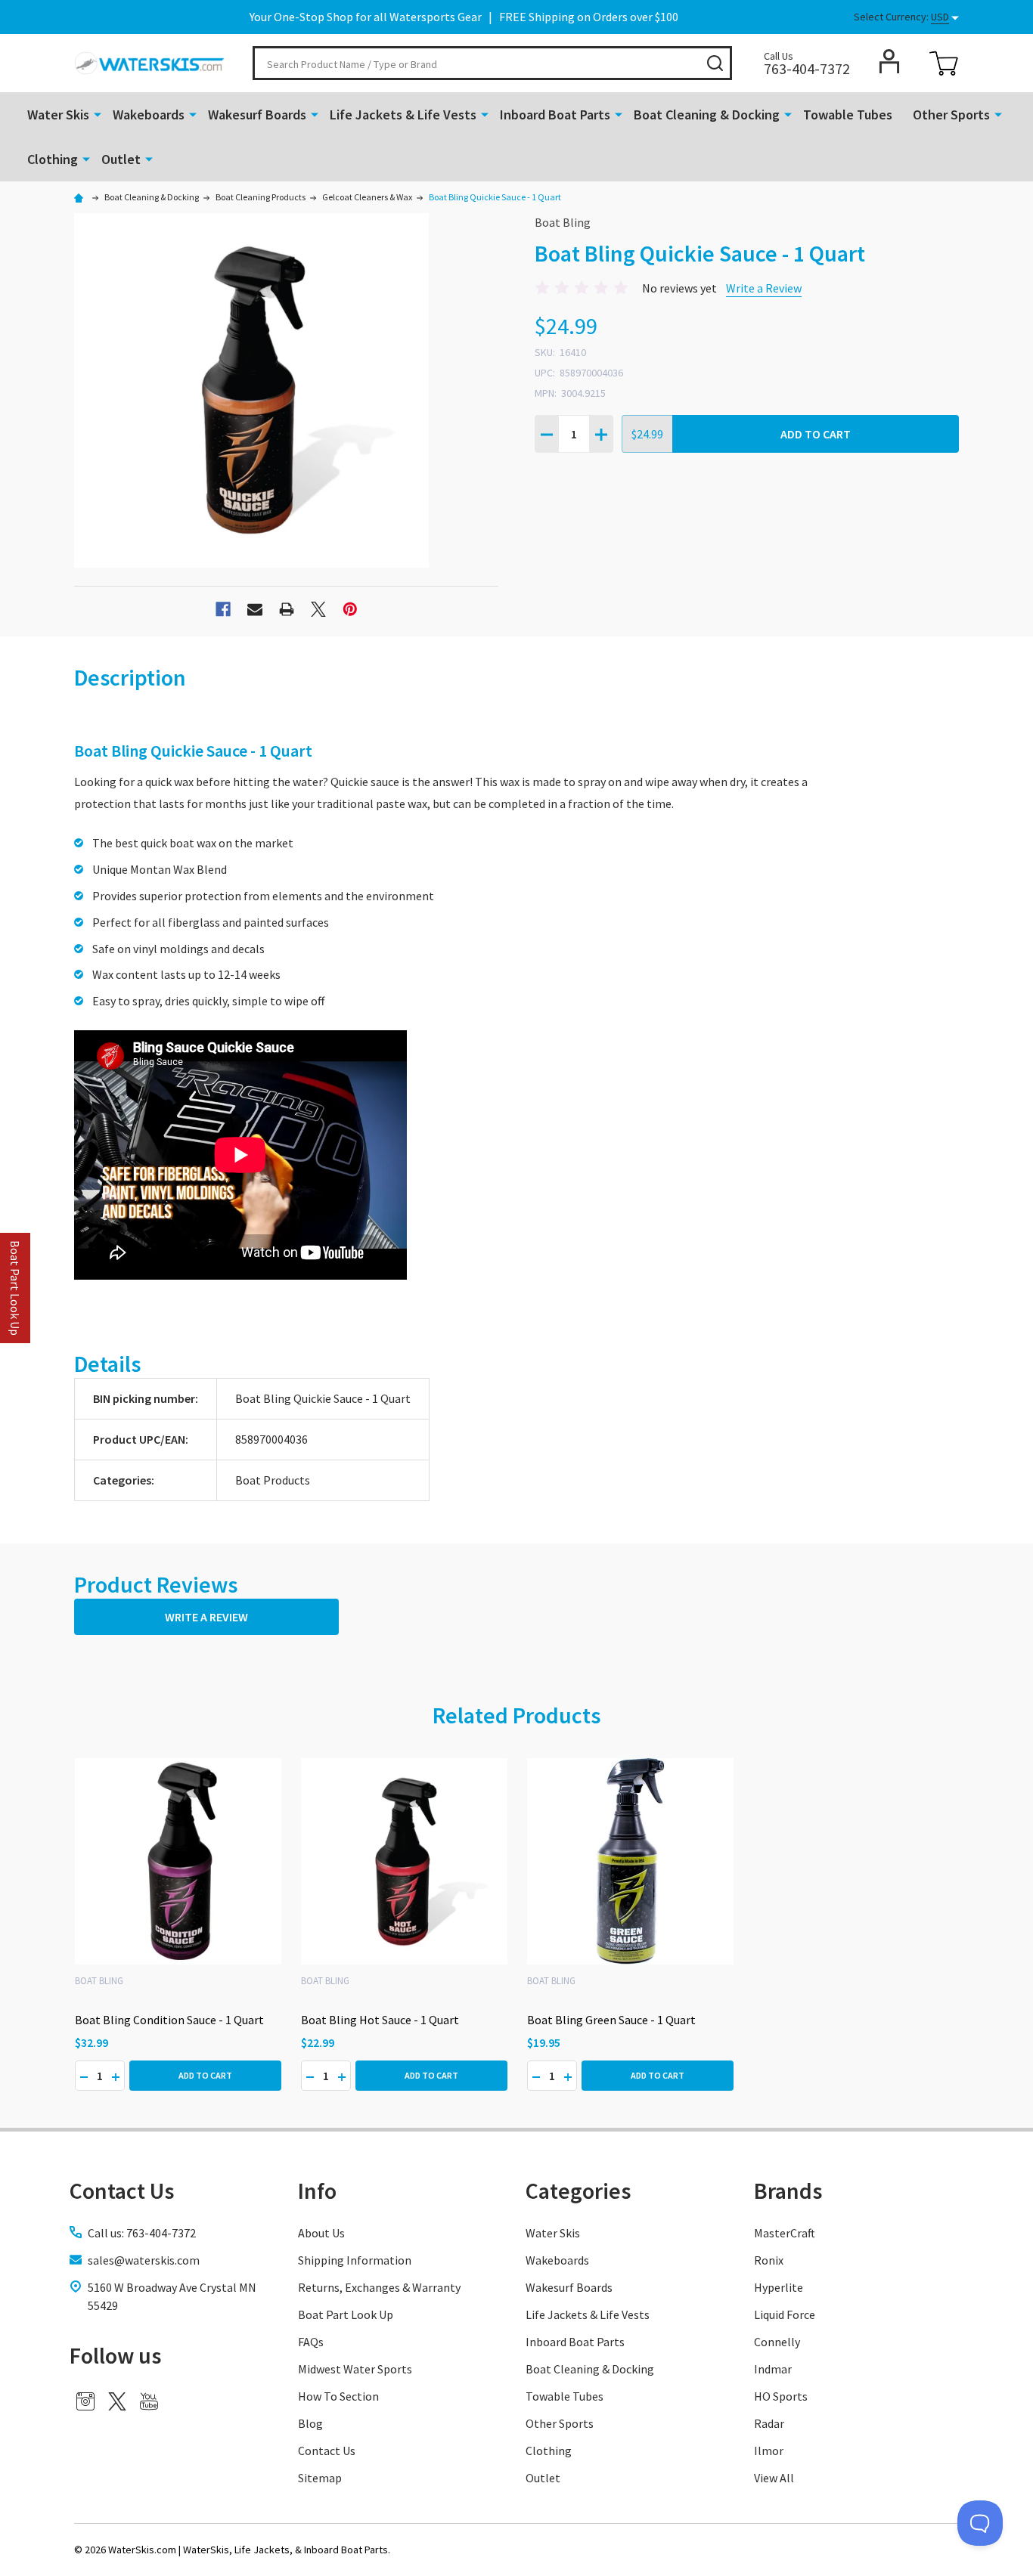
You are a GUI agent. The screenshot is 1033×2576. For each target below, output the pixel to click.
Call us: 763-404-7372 (142, 2233)
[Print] (287, 609)
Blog (310, 2423)
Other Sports (951, 115)
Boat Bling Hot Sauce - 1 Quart (380, 2020)
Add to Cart (816, 434)
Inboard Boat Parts (555, 115)
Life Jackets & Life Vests (403, 115)
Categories (578, 2191)
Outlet (121, 159)
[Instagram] (85, 2401)
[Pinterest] (350, 609)
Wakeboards (149, 115)
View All (774, 2478)
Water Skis (58, 115)
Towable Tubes (848, 115)
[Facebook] (223, 609)
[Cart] (944, 63)
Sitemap (320, 2478)
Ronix (769, 2260)
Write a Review (764, 288)
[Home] (81, 197)
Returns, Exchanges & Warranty (379, 2287)
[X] (318, 609)
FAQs (311, 2342)
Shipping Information (355, 2260)
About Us (321, 2233)
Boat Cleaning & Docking (707, 115)
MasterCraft (785, 2233)
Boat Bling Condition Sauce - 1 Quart (169, 2020)
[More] (98, 113)
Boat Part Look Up (346, 2314)
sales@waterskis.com (144, 2260)
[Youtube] (149, 2401)
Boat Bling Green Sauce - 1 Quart (611, 2020)
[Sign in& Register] (889, 61)
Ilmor (769, 2451)
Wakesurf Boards (257, 115)
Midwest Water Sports (355, 2369)
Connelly (777, 2342)
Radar (769, 2423)
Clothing (53, 159)
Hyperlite (779, 2287)
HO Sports (781, 2396)
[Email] (255, 609)
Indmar (773, 2369)
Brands (788, 2191)
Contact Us (327, 2451)
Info (317, 2191)
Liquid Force (785, 2314)
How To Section (338, 2396)
